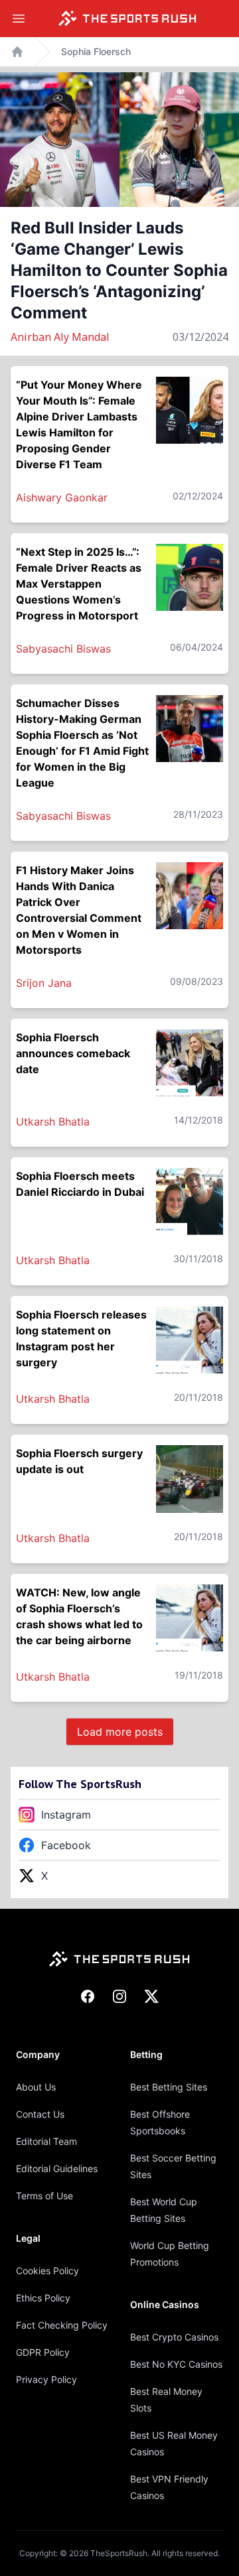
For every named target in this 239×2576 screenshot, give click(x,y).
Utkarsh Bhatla (53, 1122)
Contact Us (40, 2114)
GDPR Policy (43, 2352)
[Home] (127, 19)
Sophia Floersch (96, 51)
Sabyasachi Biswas (63, 649)
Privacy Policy (46, 2379)
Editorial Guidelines (57, 2168)
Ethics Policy (43, 2298)
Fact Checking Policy (62, 2325)
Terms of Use (44, 2196)
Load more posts (120, 1732)
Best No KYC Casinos (176, 2364)
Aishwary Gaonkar (62, 497)
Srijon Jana (44, 983)
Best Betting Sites (169, 2087)
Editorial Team (46, 2141)
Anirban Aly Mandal (60, 337)
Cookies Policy (47, 2271)
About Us (36, 2087)
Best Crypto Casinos (174, 2337)
